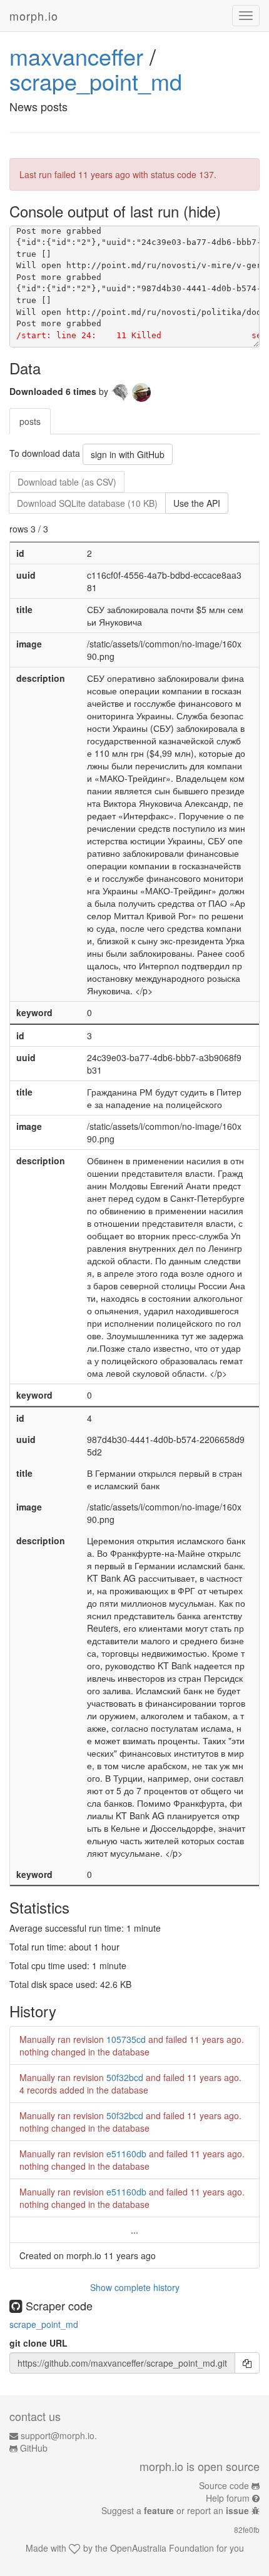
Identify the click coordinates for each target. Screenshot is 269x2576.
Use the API (197, 503)
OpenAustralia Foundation (162, 2548)
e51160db (126, 2154)
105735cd (126, 2039)
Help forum (228, 2498)
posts (30, 421)
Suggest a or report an (175, 2510)
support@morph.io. (59, 2435)
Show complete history (135, 2287)
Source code (224, 2485)
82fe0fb (247, 2529)
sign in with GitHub (128, 454)
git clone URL (38, 2343)
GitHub (34, 2448)
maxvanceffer (76, 56)
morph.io (34, 16)
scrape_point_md (96, 81)
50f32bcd (125, 2077)
